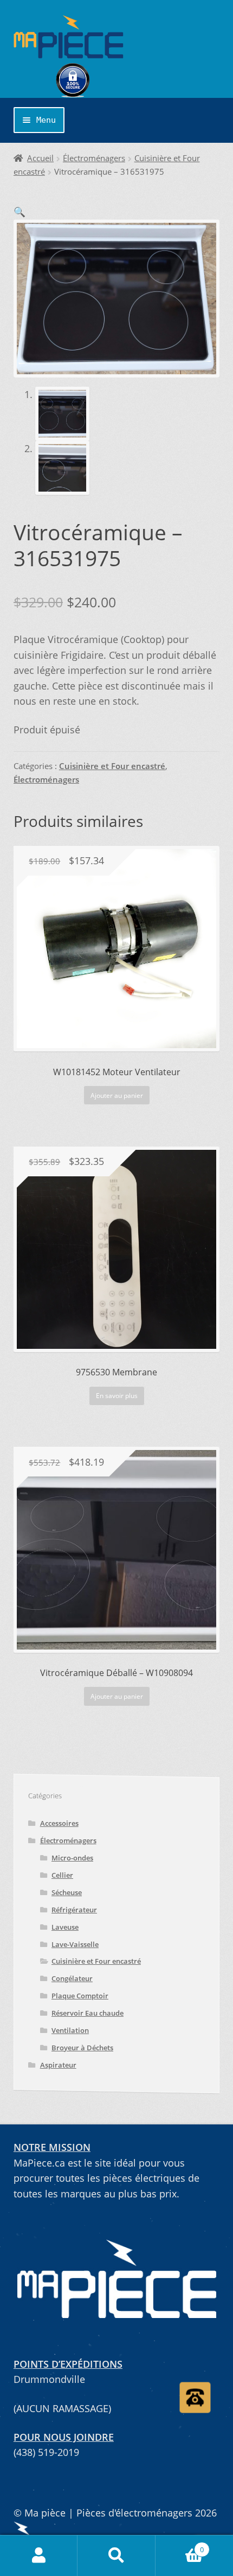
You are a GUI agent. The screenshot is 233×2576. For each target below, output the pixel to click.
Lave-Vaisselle (75, 1944)
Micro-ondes (72, 1858)
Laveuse (65, 1927)
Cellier (62, 1875)
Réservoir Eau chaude (88, 2013)
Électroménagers (94, 158)
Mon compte (39, 2556)
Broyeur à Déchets (82, 2048)
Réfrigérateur (74, 1910)
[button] (20, 211)
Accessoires (59, 1823)
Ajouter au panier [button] (117, 1095)
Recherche (116, 2556)
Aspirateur (58, 2065)
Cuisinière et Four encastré (112, 766)
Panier (180, 2545)
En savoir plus (117, 1396)
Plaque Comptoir (80, 1996)
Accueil (40, 158)
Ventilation (70, 2030)
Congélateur (72, 1978)
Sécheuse (67, 1892)
